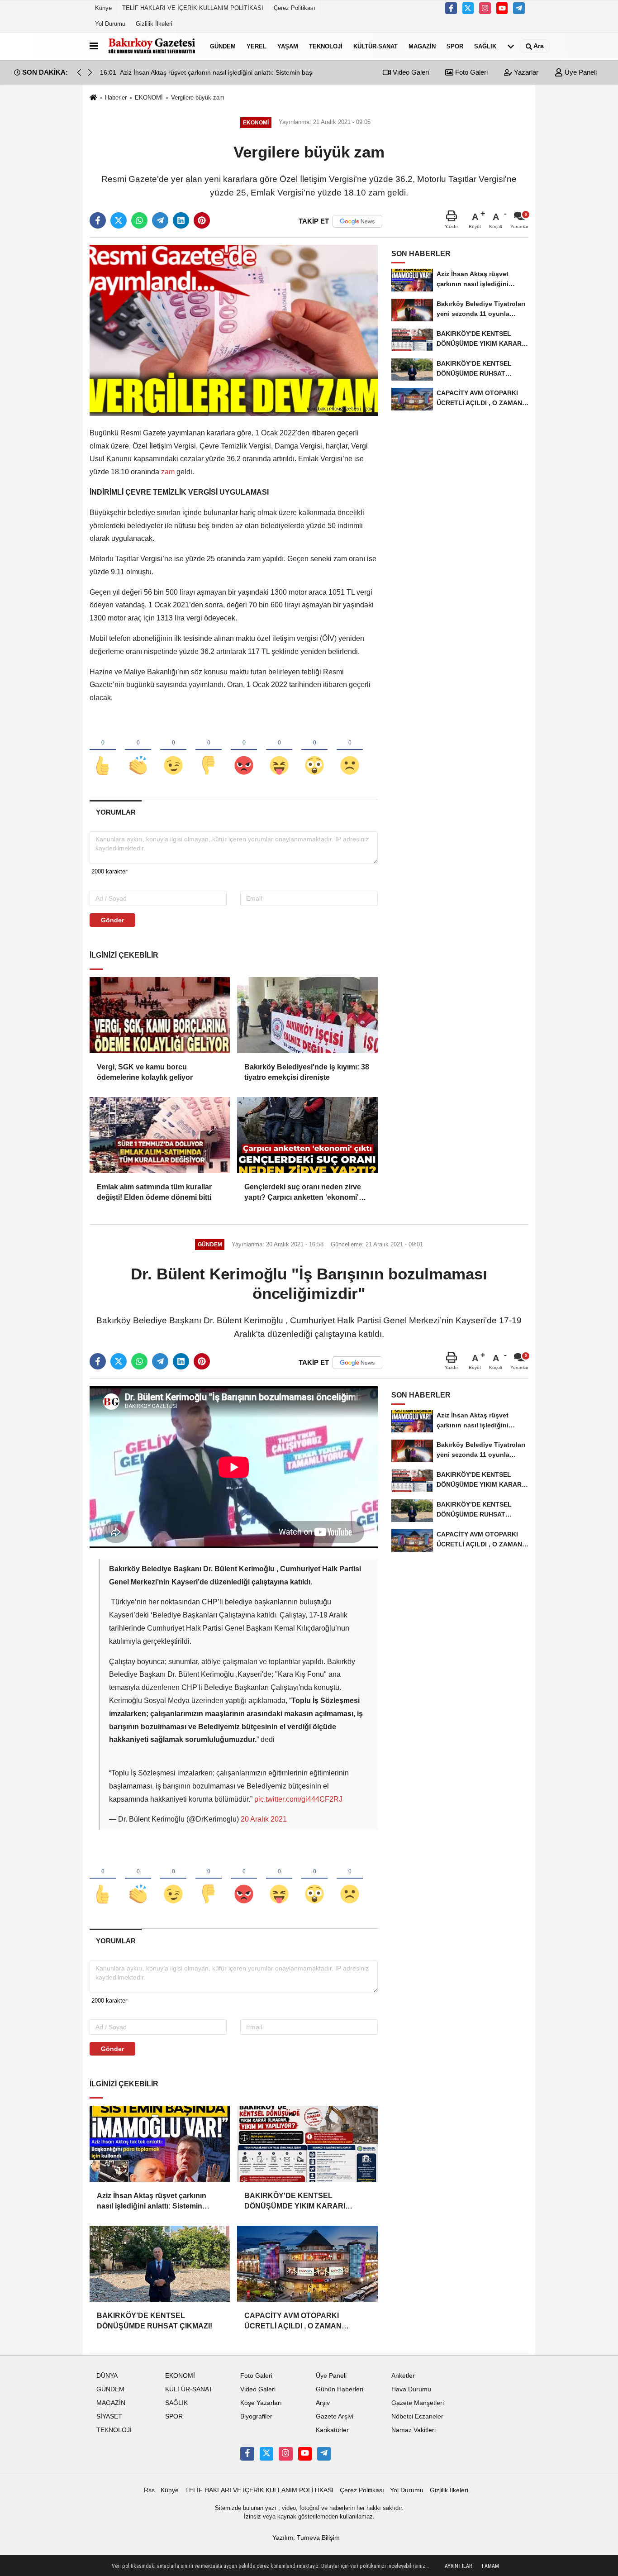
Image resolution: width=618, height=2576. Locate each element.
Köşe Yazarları (261, 2403)
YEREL (257, 46)
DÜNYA (107, 2376)
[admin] (519, 8)
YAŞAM (288, 46)
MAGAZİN (422, 46)
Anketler (403, 2376)
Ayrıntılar (458, 2566)
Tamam (490, 2566)
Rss (149, 2490)
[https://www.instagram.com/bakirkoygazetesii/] (485, 8)
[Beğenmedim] (209, 750)
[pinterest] (202, 220)
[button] (90, 72)
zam (168, 472)
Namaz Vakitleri (414, 2430)
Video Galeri (410, 72)
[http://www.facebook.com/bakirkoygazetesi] (451, 8)
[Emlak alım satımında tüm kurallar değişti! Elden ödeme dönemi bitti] (160, 1135)
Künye (103, 8)
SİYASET (109, 2416)
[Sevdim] (173, 750)
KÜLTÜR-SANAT (376, 46)
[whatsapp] (139, 220)
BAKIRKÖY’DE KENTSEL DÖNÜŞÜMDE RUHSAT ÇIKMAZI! (154, 2321)
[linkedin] (181, 220)
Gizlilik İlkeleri (154, 24)
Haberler (116, 98)
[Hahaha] (279, 750)
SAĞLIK (485, 46)
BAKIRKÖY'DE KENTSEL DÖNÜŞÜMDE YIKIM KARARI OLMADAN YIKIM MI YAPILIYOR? (301, 2202)
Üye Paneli (580, 72)
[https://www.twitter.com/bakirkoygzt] (468, 8)
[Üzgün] (350, 750)
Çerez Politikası (295, 8)
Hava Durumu (411, 2389)
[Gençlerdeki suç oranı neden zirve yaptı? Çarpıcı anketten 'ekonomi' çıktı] (307, 1135)
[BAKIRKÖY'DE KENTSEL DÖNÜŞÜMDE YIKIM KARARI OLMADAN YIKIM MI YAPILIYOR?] (307, 2144)
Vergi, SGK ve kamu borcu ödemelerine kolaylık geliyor (145, 1072)
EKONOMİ (149, 98)
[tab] (116, 812)
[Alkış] (138, 750)
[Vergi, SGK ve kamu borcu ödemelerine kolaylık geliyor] (160, 1015)
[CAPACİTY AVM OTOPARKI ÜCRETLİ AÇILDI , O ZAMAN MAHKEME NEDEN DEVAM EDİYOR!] (307, 2264)
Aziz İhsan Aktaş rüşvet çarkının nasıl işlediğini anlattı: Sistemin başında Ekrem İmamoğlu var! (152, 2202)
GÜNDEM (223, 46)
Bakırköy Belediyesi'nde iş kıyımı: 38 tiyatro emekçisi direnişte (307, 1072)
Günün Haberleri (340, 2389)
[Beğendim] (103, 750)
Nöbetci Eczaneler (417, 2416)
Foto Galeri (471, 72)
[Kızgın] (244, 750)
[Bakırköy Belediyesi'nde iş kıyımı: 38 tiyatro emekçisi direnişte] (307, 1015)
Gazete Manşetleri (418, 2403)
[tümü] (511, 46)
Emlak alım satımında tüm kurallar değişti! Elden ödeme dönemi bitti (154, 1192)
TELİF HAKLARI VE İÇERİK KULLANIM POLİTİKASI (193, 8)
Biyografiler (256, 2416)
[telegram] (160, 220)
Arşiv (323, 2403)
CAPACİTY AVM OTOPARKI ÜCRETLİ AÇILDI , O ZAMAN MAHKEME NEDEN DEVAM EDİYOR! (293, 2321)
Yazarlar (525, 72)
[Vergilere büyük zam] (234, 330)
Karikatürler (332, 2430)
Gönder (112, 920)
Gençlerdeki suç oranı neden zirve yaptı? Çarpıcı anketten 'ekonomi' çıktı (303, 1193)
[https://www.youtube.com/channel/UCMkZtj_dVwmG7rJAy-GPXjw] (502, 8)
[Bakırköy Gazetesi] (152, 46)
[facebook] (98, 220)
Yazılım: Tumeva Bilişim (306, 2538)
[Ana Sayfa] (93, 98)
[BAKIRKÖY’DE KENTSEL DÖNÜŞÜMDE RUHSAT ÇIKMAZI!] (160, 2264)
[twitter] (119, 220)
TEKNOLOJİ (326, 46)
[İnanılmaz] (314, 750)
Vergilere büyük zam (198, 98)
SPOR (455, 46)
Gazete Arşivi (335, 2416)
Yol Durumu (110, 24)
